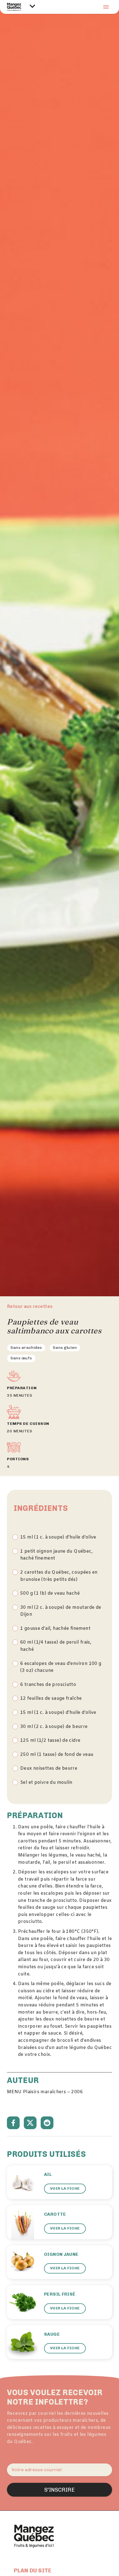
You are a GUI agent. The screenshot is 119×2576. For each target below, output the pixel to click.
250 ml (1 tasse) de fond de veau (57, 1755)
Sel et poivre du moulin (46, 1783)
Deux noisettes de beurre (49, 1768)
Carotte (55, 2214)
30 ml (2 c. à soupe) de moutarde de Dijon (61, 1611)
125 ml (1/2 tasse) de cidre (50, 1741)
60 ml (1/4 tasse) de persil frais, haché (56, 1646)
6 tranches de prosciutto (48, 1685)
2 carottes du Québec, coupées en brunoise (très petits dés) (59, 1576)
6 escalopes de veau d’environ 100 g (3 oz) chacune (61, 1667)
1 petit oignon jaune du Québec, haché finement (56, 1555)
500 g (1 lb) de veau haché (50, 1593)
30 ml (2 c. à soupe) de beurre (54, 1727)
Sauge (52, 2334)
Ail (48, 2174)
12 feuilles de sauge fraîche (51, 1698)
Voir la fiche (65, 2188)
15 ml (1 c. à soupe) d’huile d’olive (58, 1537)
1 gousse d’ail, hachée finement (55, 1629)
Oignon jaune (61, 2254)
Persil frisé (60, 2294)
